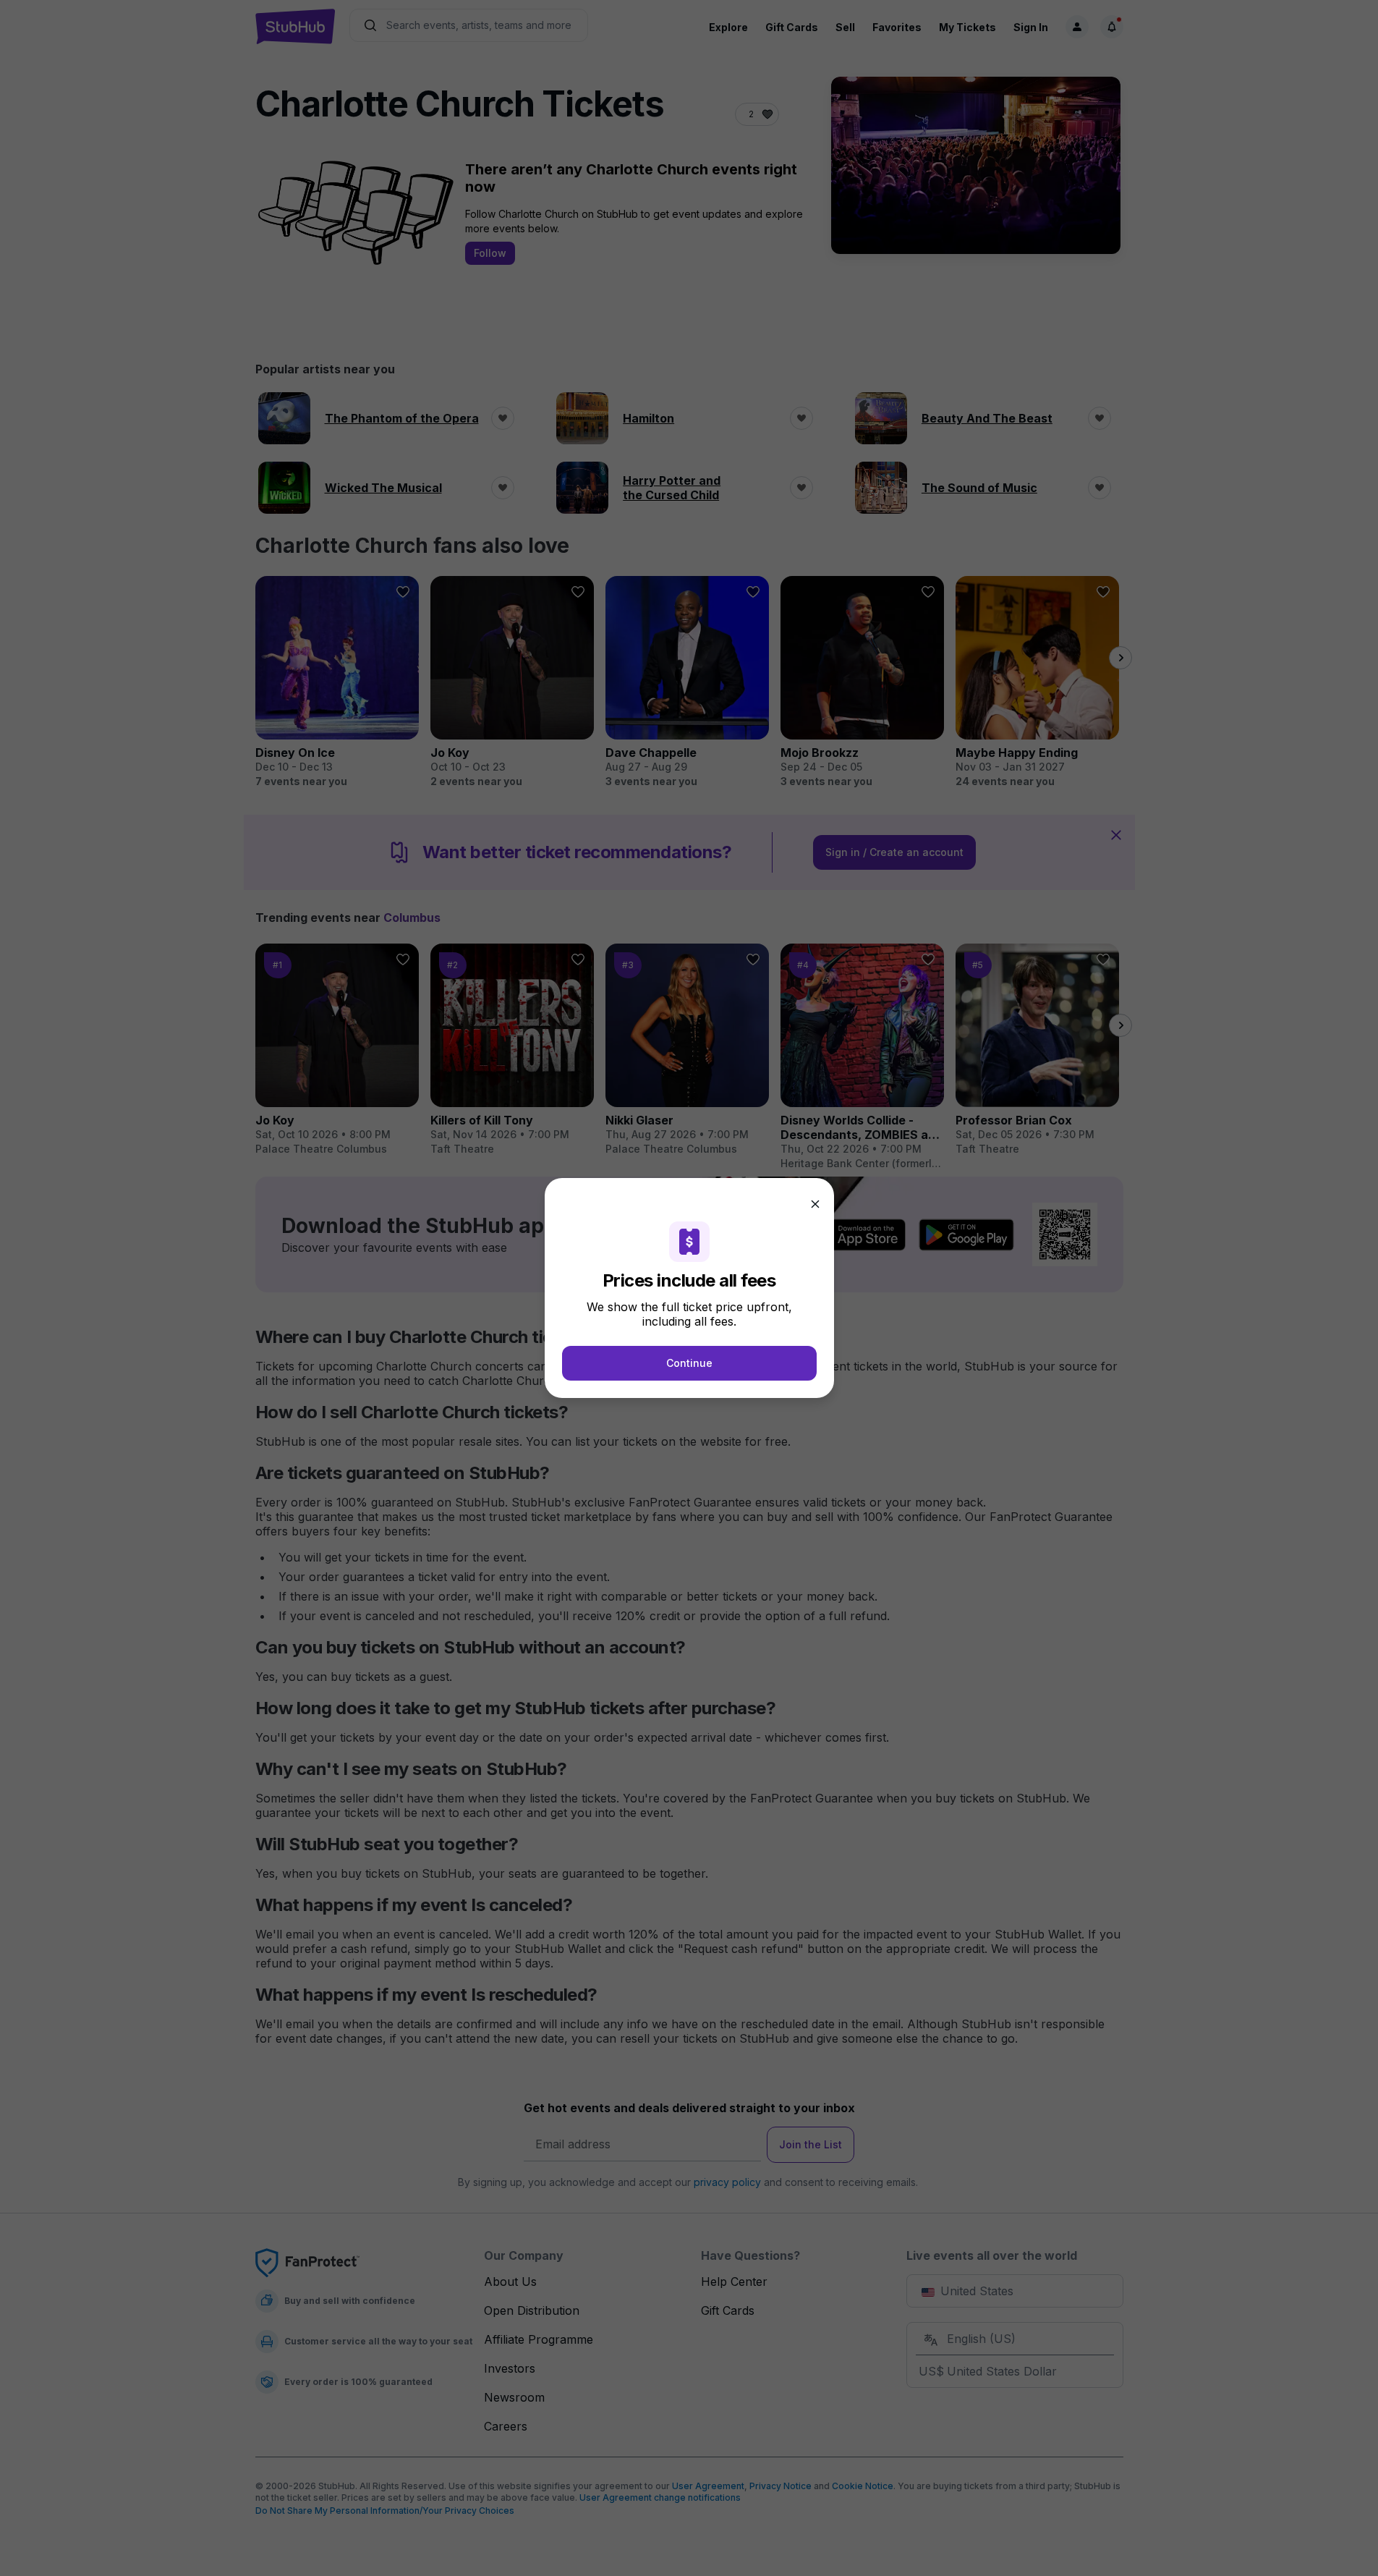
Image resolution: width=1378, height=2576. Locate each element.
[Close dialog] (815, 1204)
